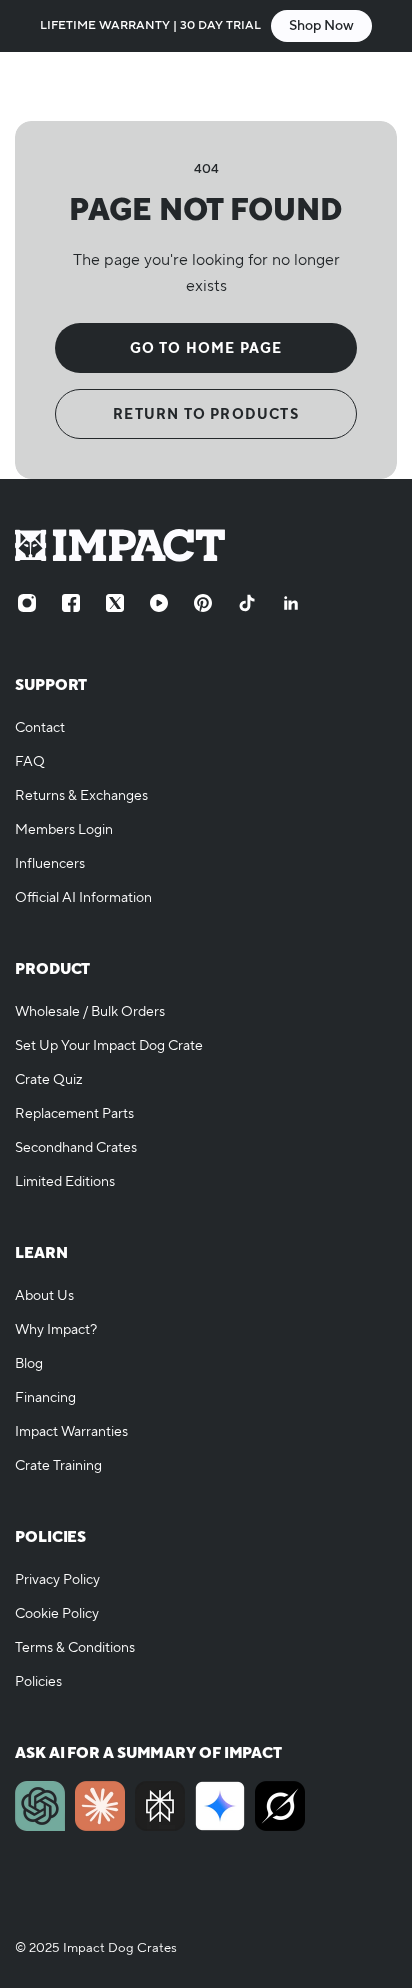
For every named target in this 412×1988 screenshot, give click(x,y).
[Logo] (206, 85)
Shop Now (321, 26)
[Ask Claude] (100, 1806)
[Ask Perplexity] (160, 1806)
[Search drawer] (339, 86)
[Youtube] (159, 603)
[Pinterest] (203, 603)
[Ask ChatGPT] (40, 1806)
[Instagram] (27, 603)
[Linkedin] (291, 603)
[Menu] (36, 86)
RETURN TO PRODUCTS (206, 414)
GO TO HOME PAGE (206, 348)
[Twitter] (115, 603)
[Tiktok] (247, 603)
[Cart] (377, 86)
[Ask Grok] (280, 1806)
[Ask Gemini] (220, 1806)
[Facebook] (71, 603)
